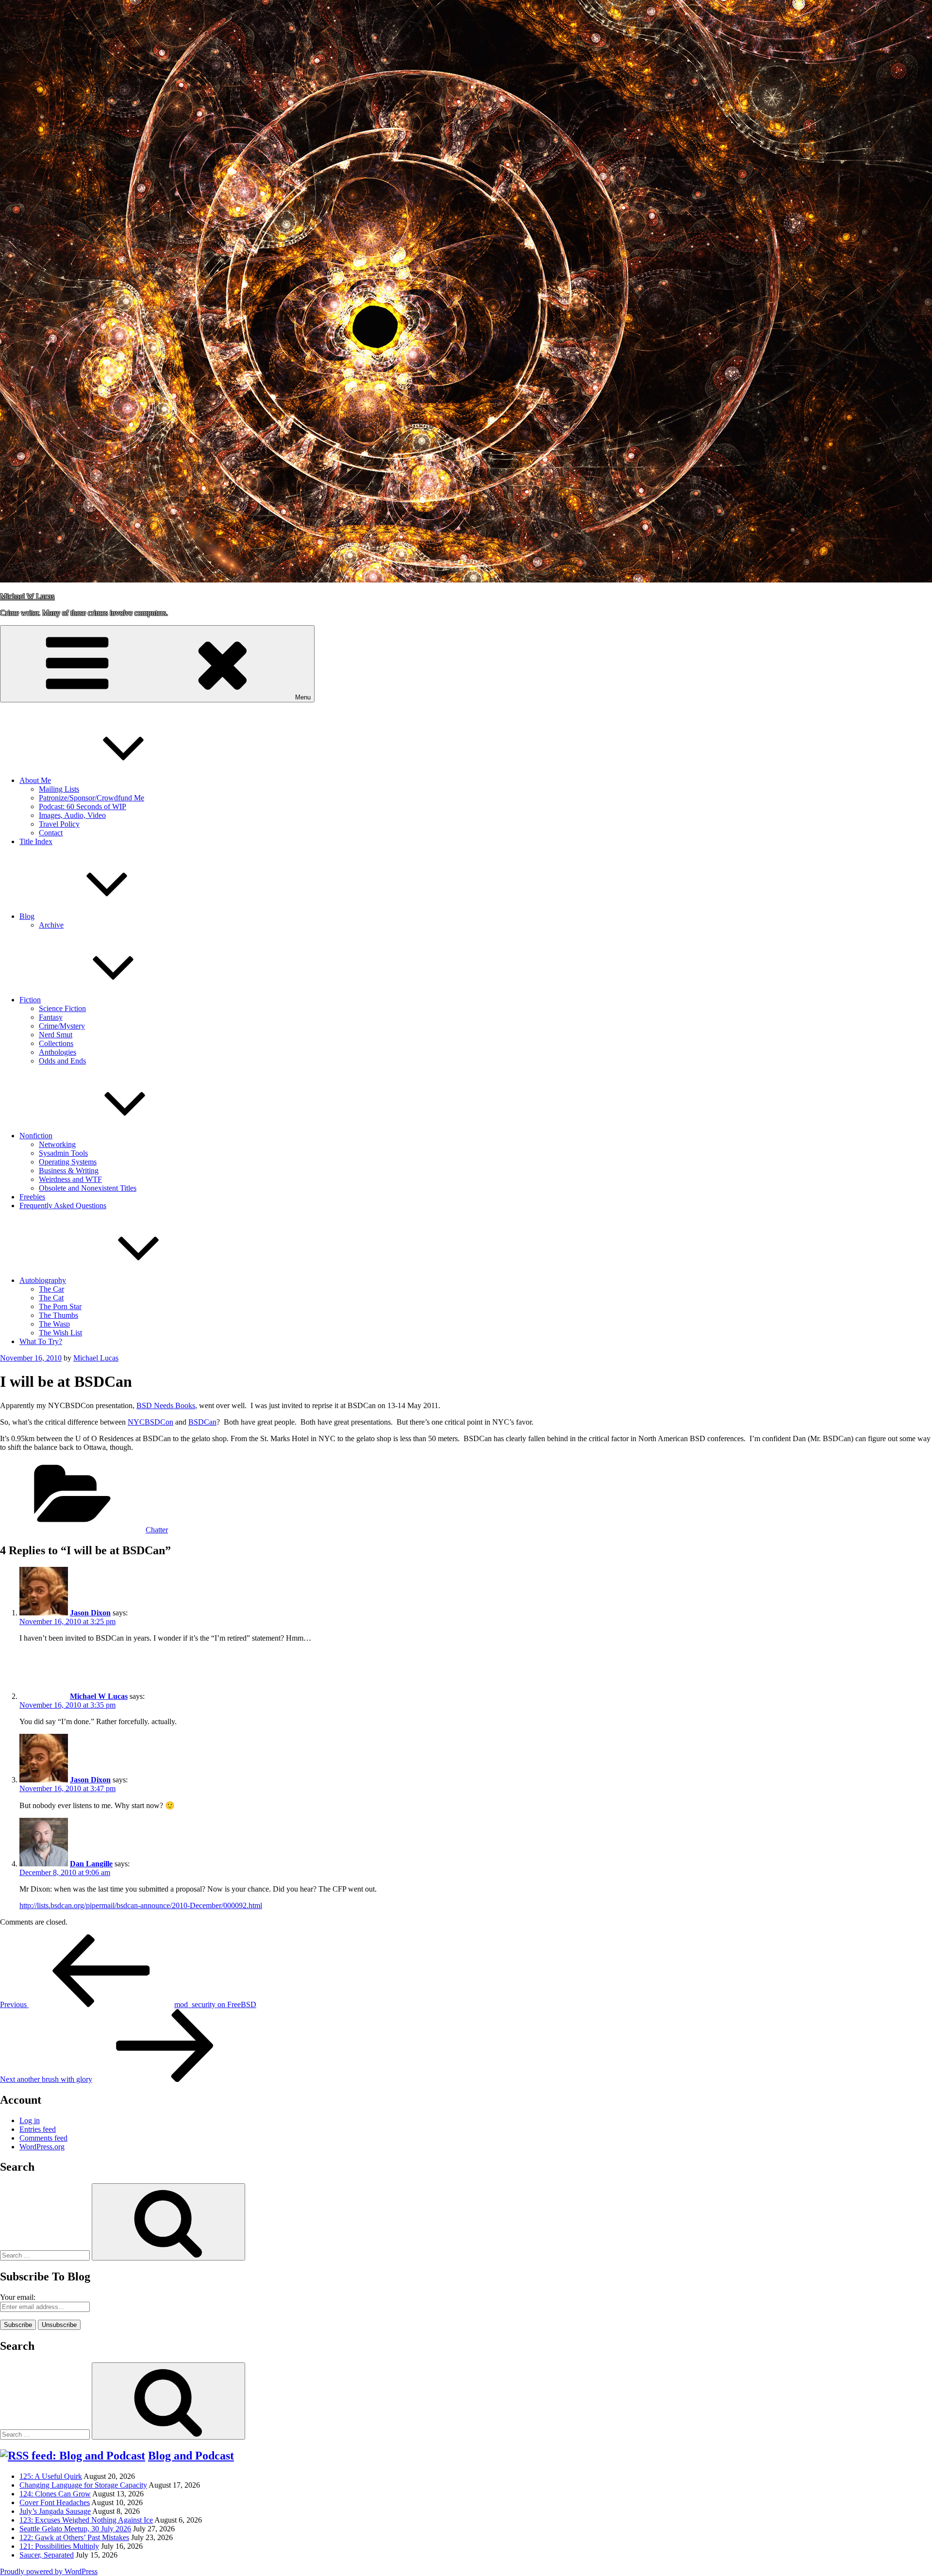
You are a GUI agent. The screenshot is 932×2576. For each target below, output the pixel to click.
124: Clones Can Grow (55, 2494)
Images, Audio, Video (72, 815)
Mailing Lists (59, 789)
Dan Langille (91, 1864)
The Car (51, 1289)
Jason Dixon (90, 1613)
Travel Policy (59, 824)
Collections (56, 1043)
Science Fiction (62, 1008)
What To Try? (41, 1341)
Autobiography (43, 1280)
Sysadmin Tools (63, 1153)
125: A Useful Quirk (51, 2476)
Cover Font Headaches (55, 2502)
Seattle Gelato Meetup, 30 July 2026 (75, 2529)
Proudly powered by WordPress (49, 2571)
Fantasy (51, 1017)
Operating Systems (68, 1162)
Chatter (157, 1530)
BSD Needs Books (166, 1405)
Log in (30, 2120)
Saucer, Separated (47, 2555)
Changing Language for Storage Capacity (83, 2485)
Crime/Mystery (62, 1026)
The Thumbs (58, 1315)
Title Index (36, 841)
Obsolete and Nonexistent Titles (88, 1188)
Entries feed (38, 2129)
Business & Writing (69, 1171)
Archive (51, 925)
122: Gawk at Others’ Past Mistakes (74, 2537)
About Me (35, 780)
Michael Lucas (96, 1358)
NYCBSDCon (150, 1422)
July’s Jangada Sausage (55, 2511)
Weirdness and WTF (70, 1179)
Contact (51, 833)
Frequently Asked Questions (63, 1205)
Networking (57, 1144)
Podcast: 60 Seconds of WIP (83, 806)
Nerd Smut (56, 1035)
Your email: (18, 2297)
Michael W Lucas (27, 596)
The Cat (51, 1298)
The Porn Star (60, 1306)
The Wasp (54, 1324)
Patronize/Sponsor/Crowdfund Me (92, 798)
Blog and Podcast (191, 2456)
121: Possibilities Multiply (59, 2546)
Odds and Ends (62, 1061)
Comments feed (43, 2138)
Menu (303, 697)
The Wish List (60, 1333)
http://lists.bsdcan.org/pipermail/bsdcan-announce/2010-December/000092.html (141, 1905)
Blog (27, 916)
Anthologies (58, 1052)
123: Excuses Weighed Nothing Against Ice (86, 2520)
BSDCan (202, 1422)
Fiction (30, 1000)
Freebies (32, 1197)
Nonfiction (36, 1136)
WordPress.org (42, 2147)
